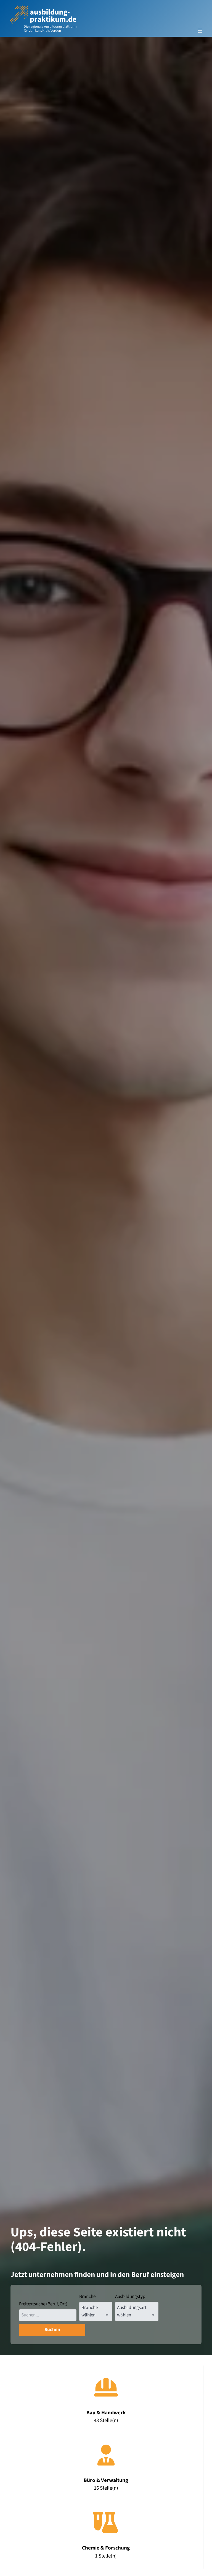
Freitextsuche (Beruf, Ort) (43, 2304)
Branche (87, 2297)
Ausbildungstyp (130, 2297)
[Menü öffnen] (200, 31)
